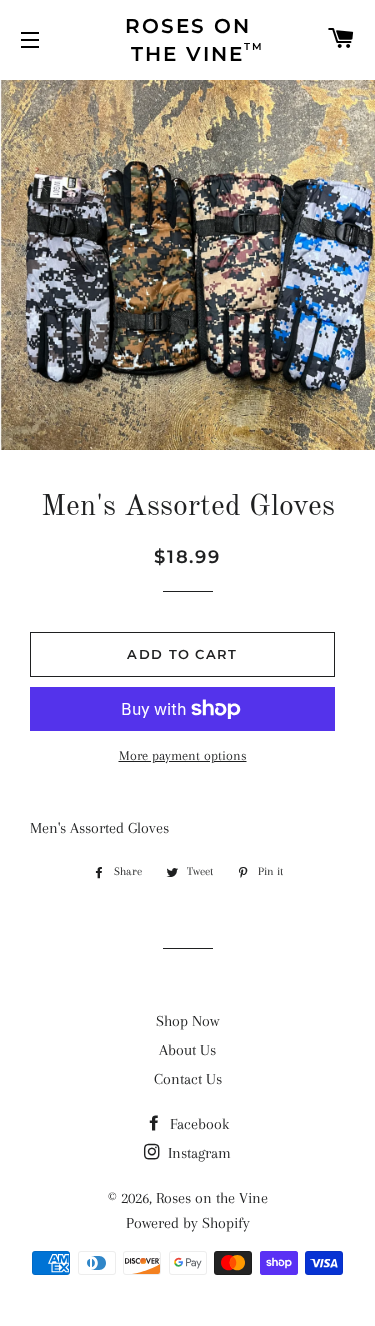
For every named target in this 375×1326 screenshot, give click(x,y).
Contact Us (188, 1079)
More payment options (183, 755)
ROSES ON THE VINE (195, 40)
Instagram (197, 1153)
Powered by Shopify (188, 1223)
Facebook (197, 1124)
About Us (187, 1050)
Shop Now (187, 1021)
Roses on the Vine (212, 1198)
